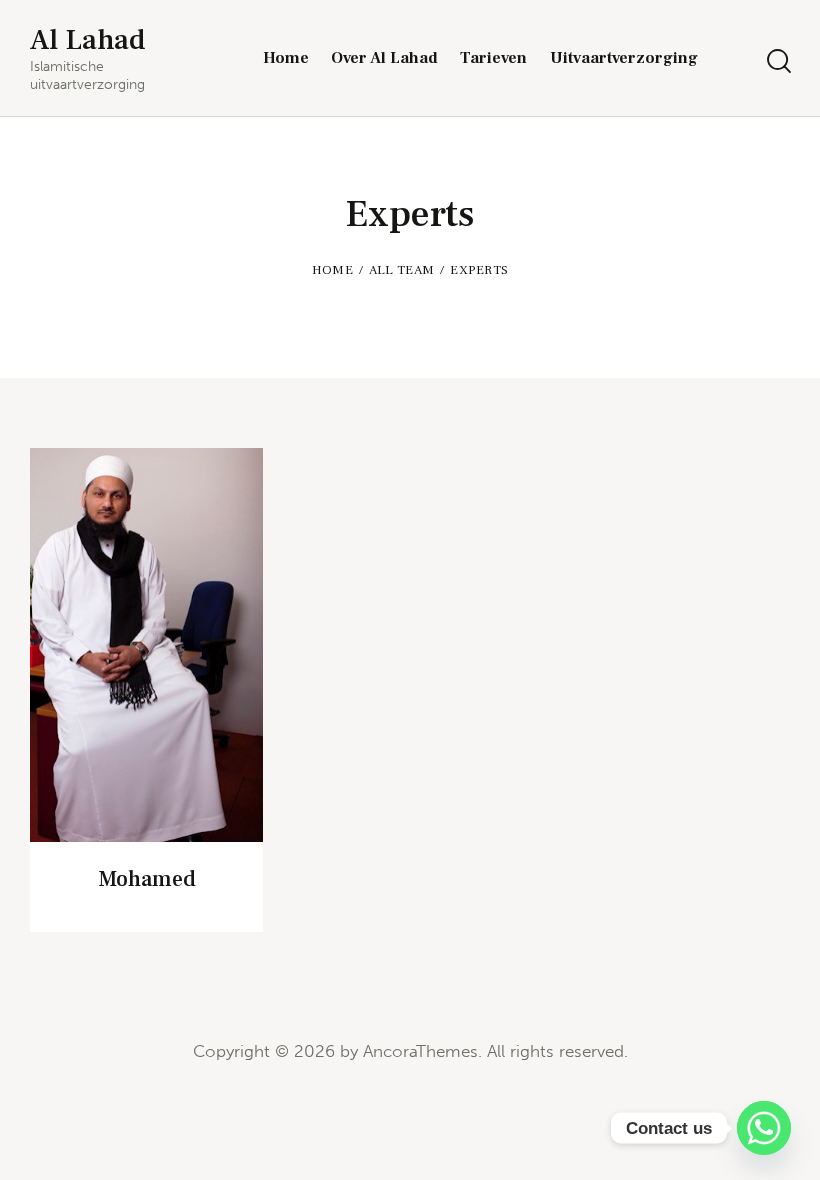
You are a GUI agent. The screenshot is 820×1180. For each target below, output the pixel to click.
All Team (401, 270)
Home (332, 270)
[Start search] (777, 61)
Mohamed (147, 879)
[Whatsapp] (764, 1128)
